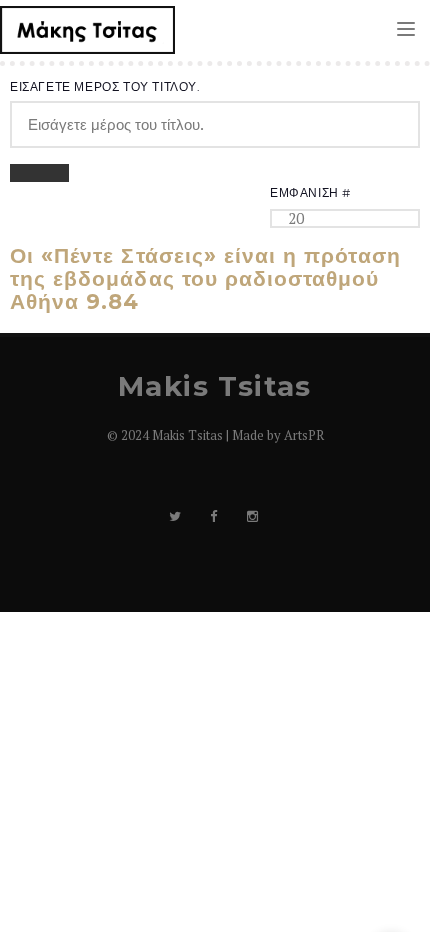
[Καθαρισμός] (54, 173)
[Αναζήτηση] (25, 173)
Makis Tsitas (215, 386)
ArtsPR (304, 435)
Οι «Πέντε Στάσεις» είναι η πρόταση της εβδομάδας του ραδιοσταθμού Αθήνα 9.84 (205, 278)
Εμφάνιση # (310, 192)
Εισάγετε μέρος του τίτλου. (107, 86)
